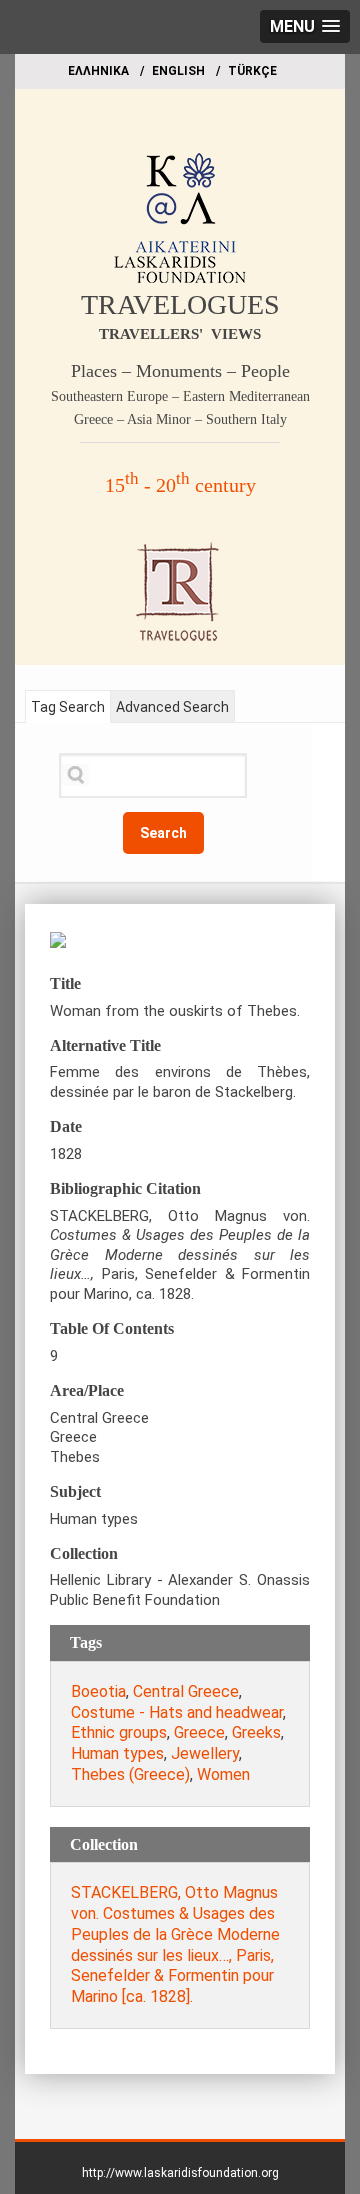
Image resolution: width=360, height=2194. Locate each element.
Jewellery (205, 1753)
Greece (199, 1732)
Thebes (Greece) (130, 1774)
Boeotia (98, 1691)
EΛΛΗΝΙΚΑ (98, 71)
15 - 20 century (180, 485)
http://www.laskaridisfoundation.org (180, 2173)
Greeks (256, 1732)
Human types (117, 1753)
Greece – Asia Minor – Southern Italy (180, 419)
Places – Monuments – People (180, 371)
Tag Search (68, 707)
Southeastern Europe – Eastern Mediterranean (180, 396)
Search (163, 833)
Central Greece (186, 1691)
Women (223, 1774)
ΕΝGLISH (178, 71)
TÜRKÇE (252, 71)
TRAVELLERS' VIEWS (180, 334)
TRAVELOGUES (180, 304)
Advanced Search (172, 707)
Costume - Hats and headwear (177, 1712)
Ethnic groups (119, 1732)
